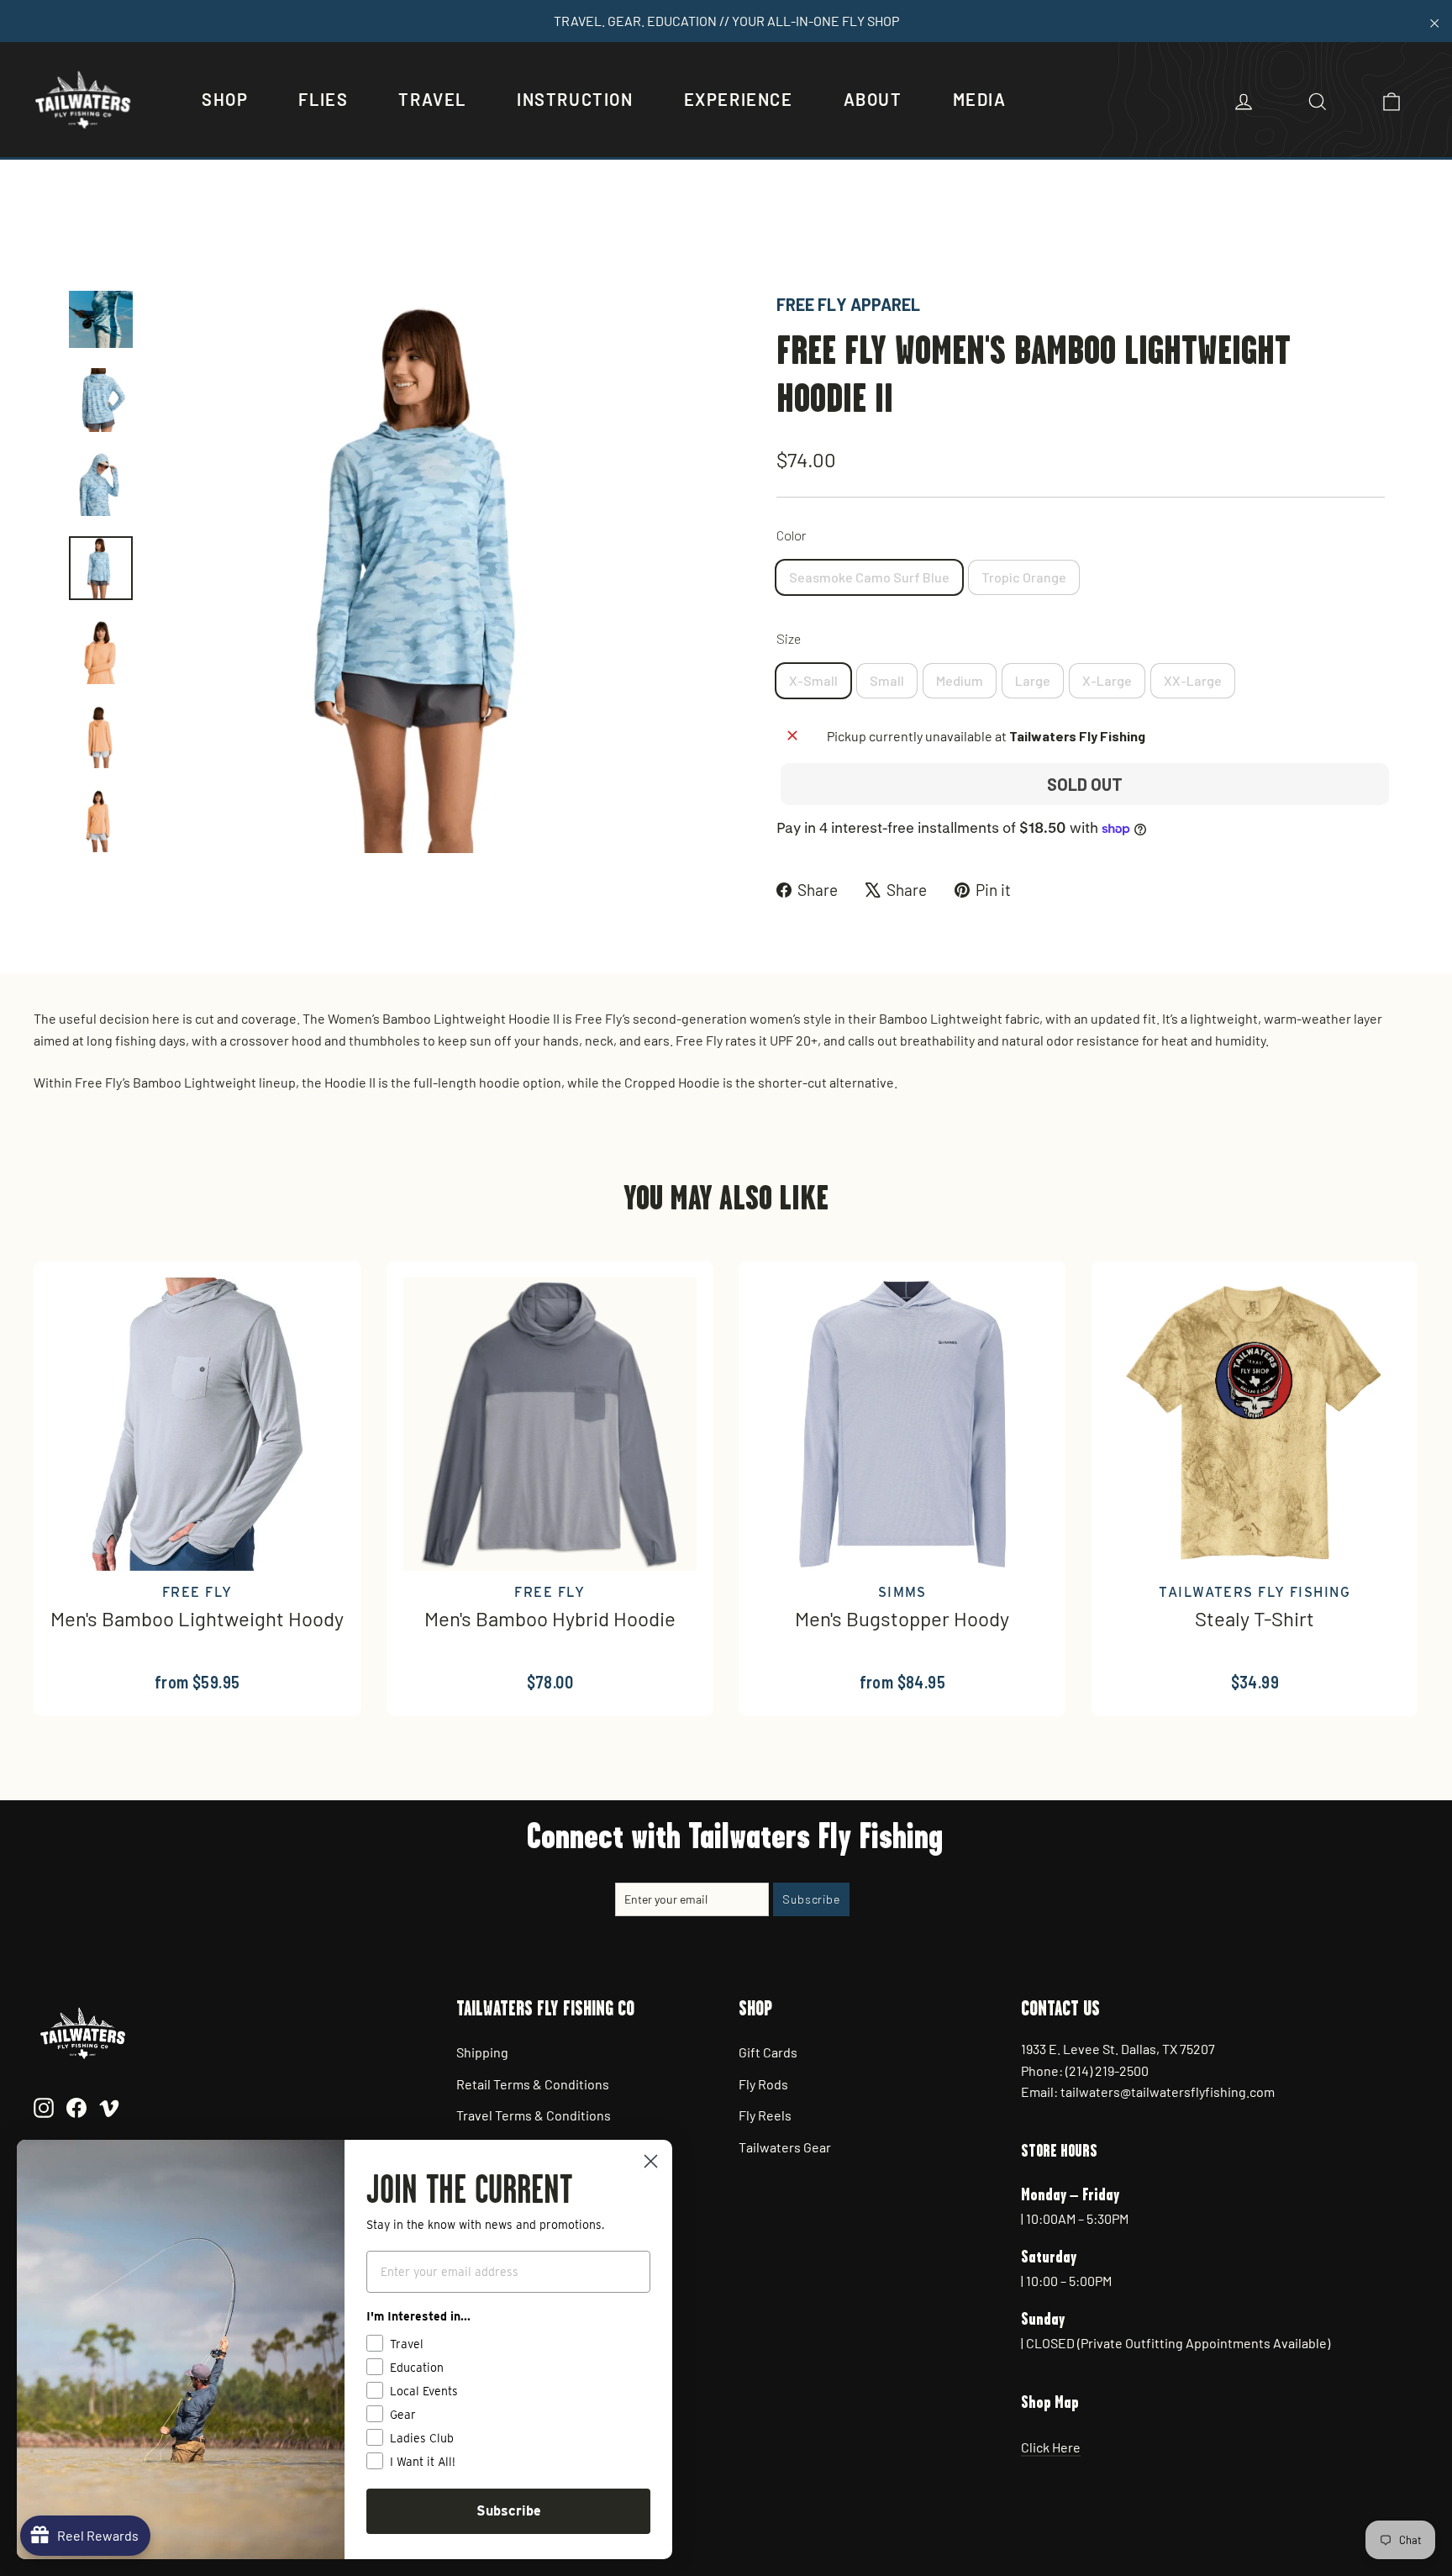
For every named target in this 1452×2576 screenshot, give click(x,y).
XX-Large (1193, 680)
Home (85, 233)
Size (789, 638)
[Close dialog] (651, 2161)
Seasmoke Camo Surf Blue (869, 577)
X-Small (813, 680)
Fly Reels (765, 2115)
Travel (432, 99)
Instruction (575, 99)
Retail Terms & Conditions (533, 2084)
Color (791, 535)
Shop (225, 99)
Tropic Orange (1024, 577)
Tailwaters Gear (785, 2147)
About (873, 99)
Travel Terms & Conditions (534, 2115)
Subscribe (509, 2511)
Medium (960, 680)
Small (887, 680)
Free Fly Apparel (848, 304)
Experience (739, 99)
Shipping (482, 2052)
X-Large (1107, 680)
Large (1033, 680)
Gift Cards (768, 2052)
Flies (323, 99)
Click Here (1051, 2447)
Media (980, 99)
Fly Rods (763, 2084)
